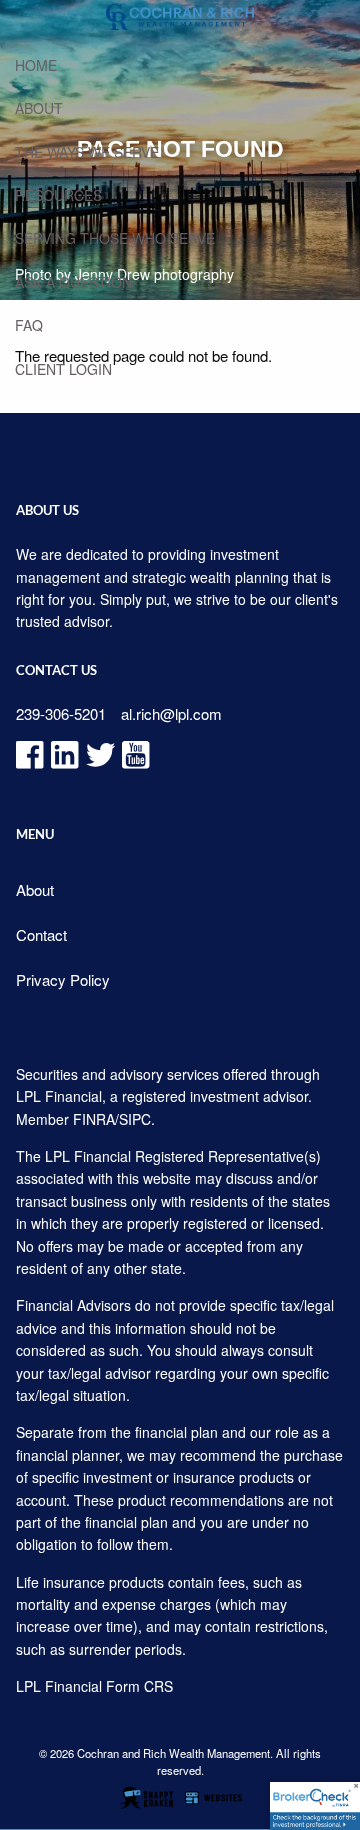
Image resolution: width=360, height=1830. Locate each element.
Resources (58, 195)
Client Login (63, 369)
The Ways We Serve (87, 152)
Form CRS (139, 1686)
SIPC (135, 1119)
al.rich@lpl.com (171, 713)
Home (36, 65)
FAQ (29, 325)
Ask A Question (73, 282)
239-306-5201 (61, 713)
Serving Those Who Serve (115, 238)
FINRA (94, 1119)
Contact (41, 934)
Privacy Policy (63, 979)
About (39, 108)
